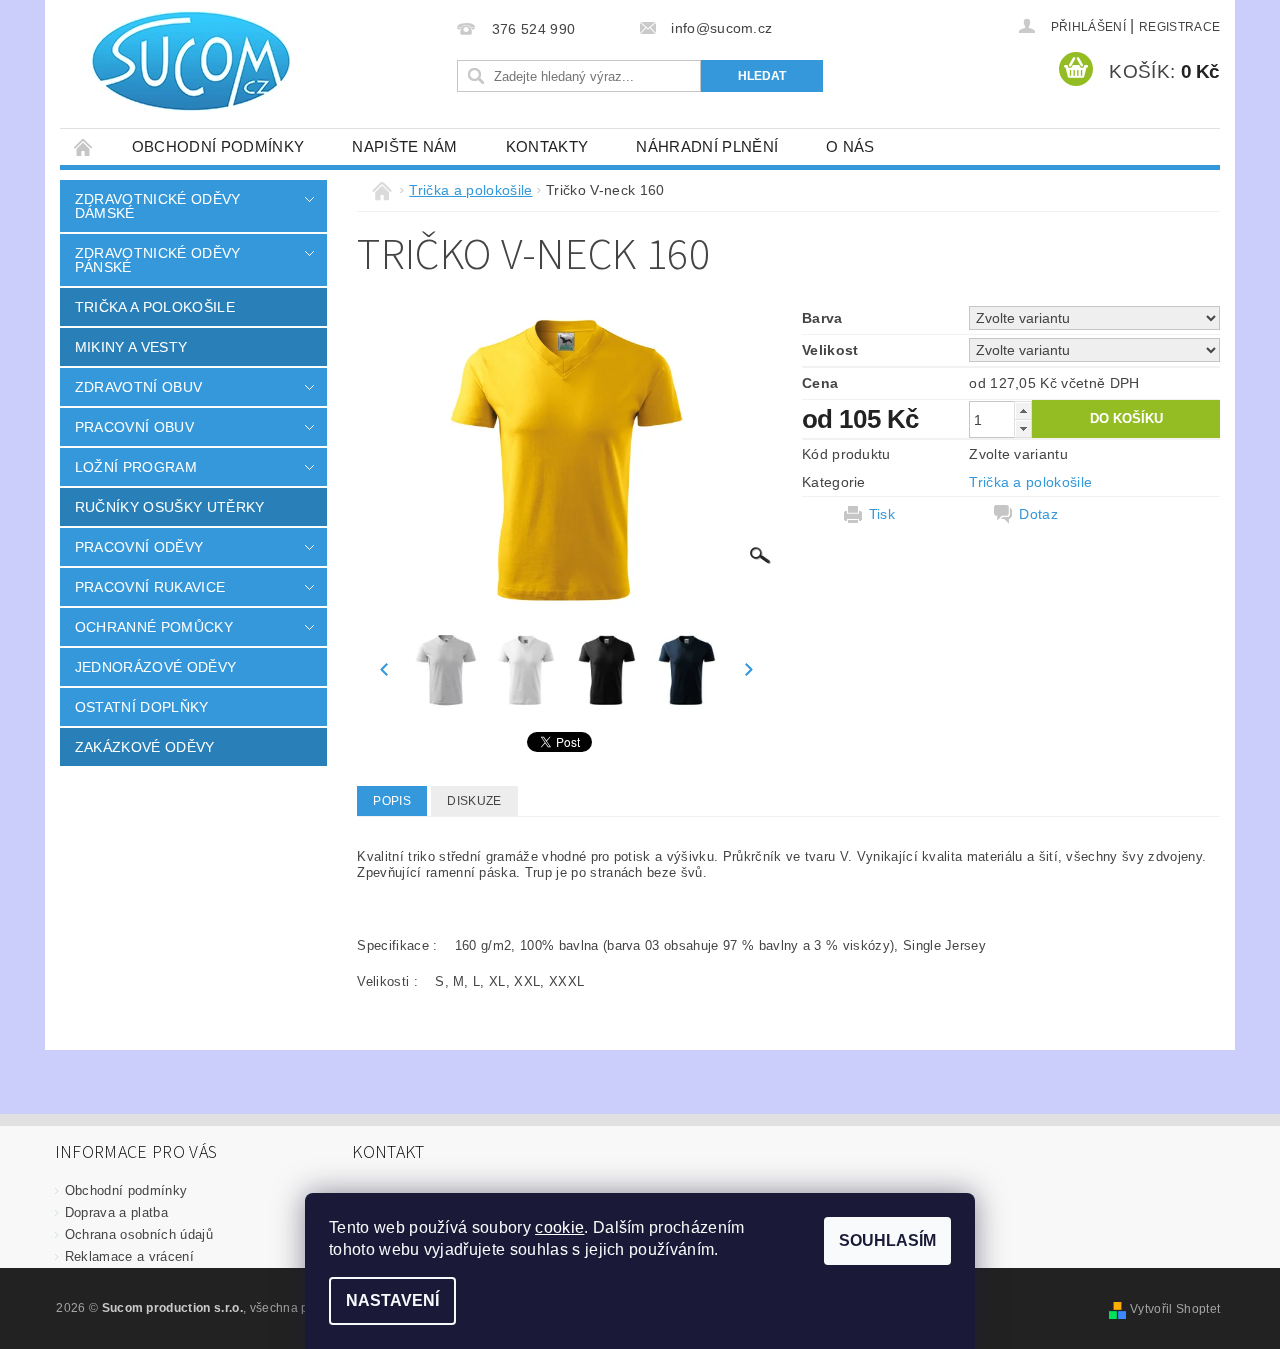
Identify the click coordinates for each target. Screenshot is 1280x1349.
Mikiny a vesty (131, 347)
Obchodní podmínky (218, 146)
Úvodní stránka (84, 146)
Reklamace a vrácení (129, 1256)
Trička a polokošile (155, 307)
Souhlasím (887, 1240)
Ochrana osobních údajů (139, 1234)
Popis (392, 801)
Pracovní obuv (134, 427)
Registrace (1179, 27)
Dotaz (1038, 514)
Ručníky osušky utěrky (170, 507)
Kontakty (547, 146)
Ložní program (136, 467)
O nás (850, 146)
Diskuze (474, 801)
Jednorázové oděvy (155, 667)
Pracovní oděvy (139, 547)
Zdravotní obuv (138, 387)
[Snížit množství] (1023, 428)
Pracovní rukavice (150, 587)
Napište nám (405, 146)
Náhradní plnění (707, 146)
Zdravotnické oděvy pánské (158, 260)
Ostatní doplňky (142, 707)
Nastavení (392, 1300)
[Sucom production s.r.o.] (180, 61)
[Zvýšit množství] (1023, 410)
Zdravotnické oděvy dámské (158, 206)
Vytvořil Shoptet (1175, 1309)
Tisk (882, 514)
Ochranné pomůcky (154, 627)
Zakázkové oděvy (145, 747)
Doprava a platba (116, 1212)
